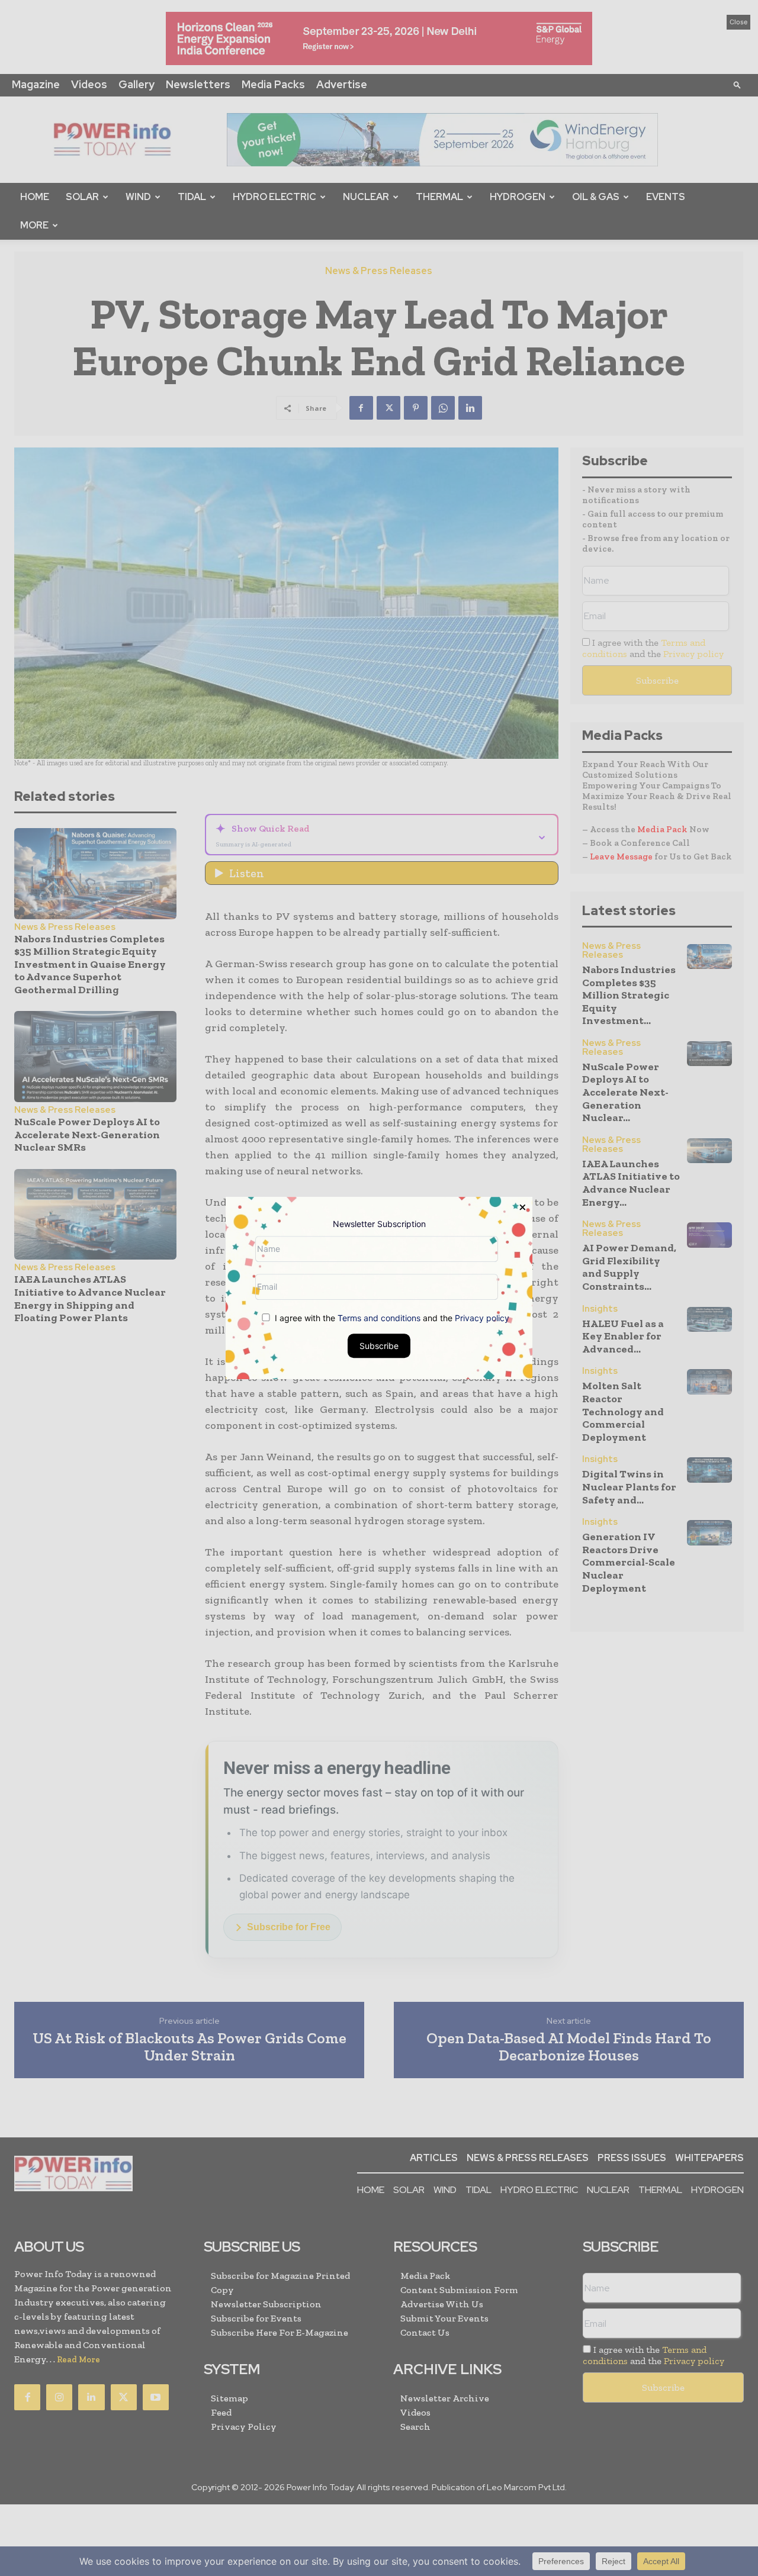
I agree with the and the (391, 1318)
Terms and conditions (379, 1318)
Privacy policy (482, 1318)
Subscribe (379, 1346)
